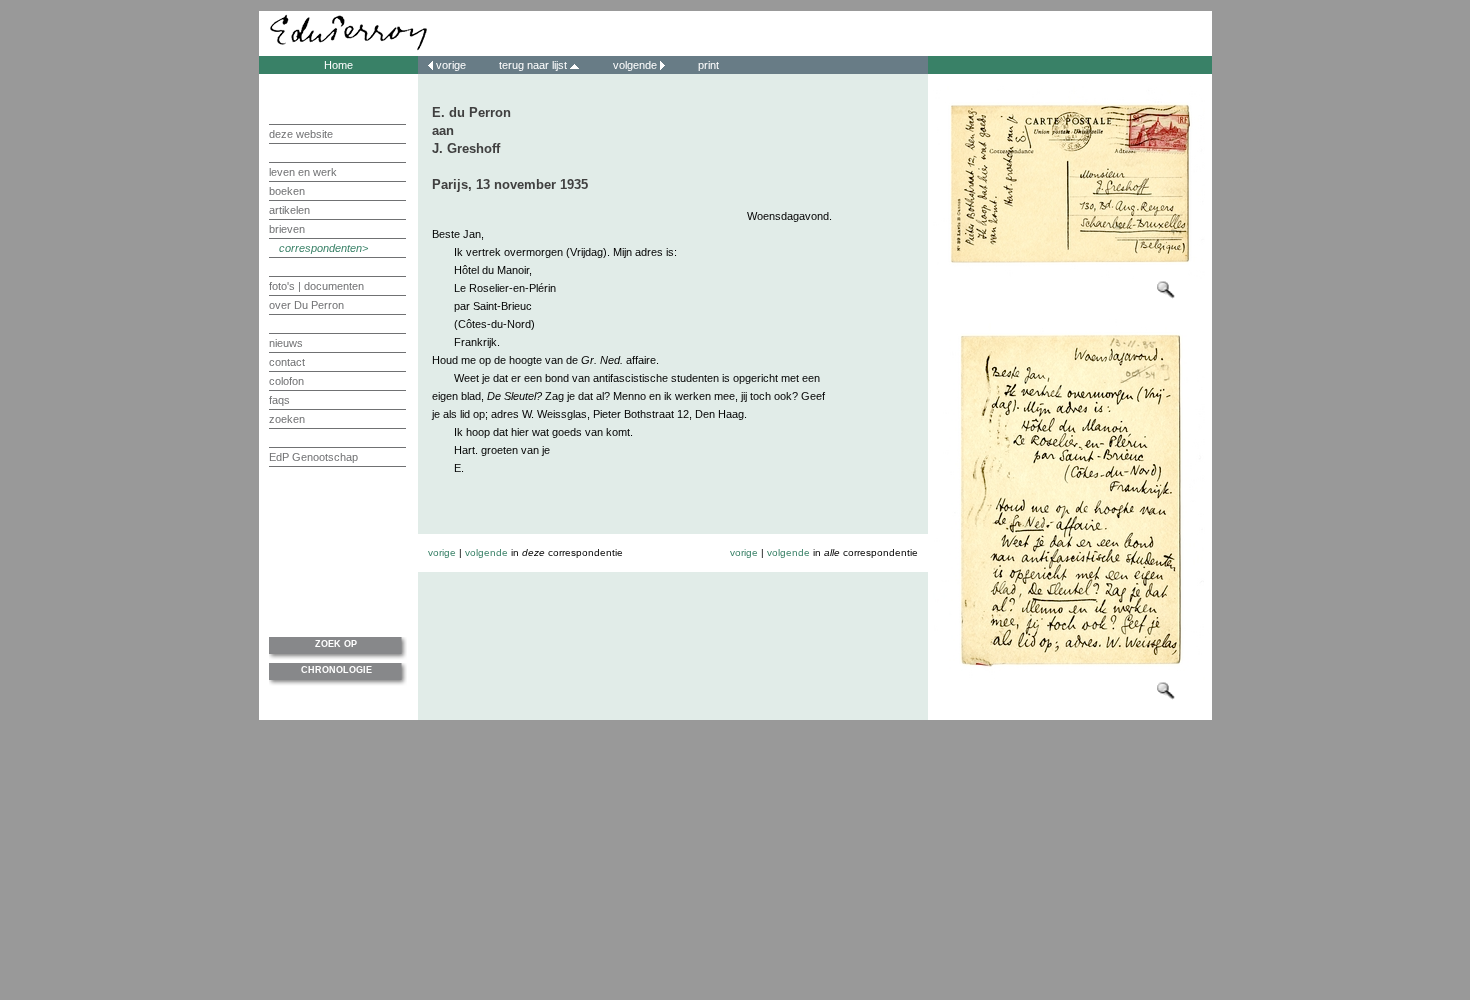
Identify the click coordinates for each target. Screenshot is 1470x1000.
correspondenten (320, 248)
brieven (287, 229)
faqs (279, 400)
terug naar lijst (534, 65)
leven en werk (303, 172)
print (707, 65)
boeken (287, 191)
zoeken (287, 419)
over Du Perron (306, 305)
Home (338, 65)
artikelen (289, 210)
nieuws (286, 343)
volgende (635, 65)
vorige (451, 65)
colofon (286, 381)
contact (287, 362)
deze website (301, 134)
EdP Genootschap (313, 457)
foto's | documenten (316, 286)
